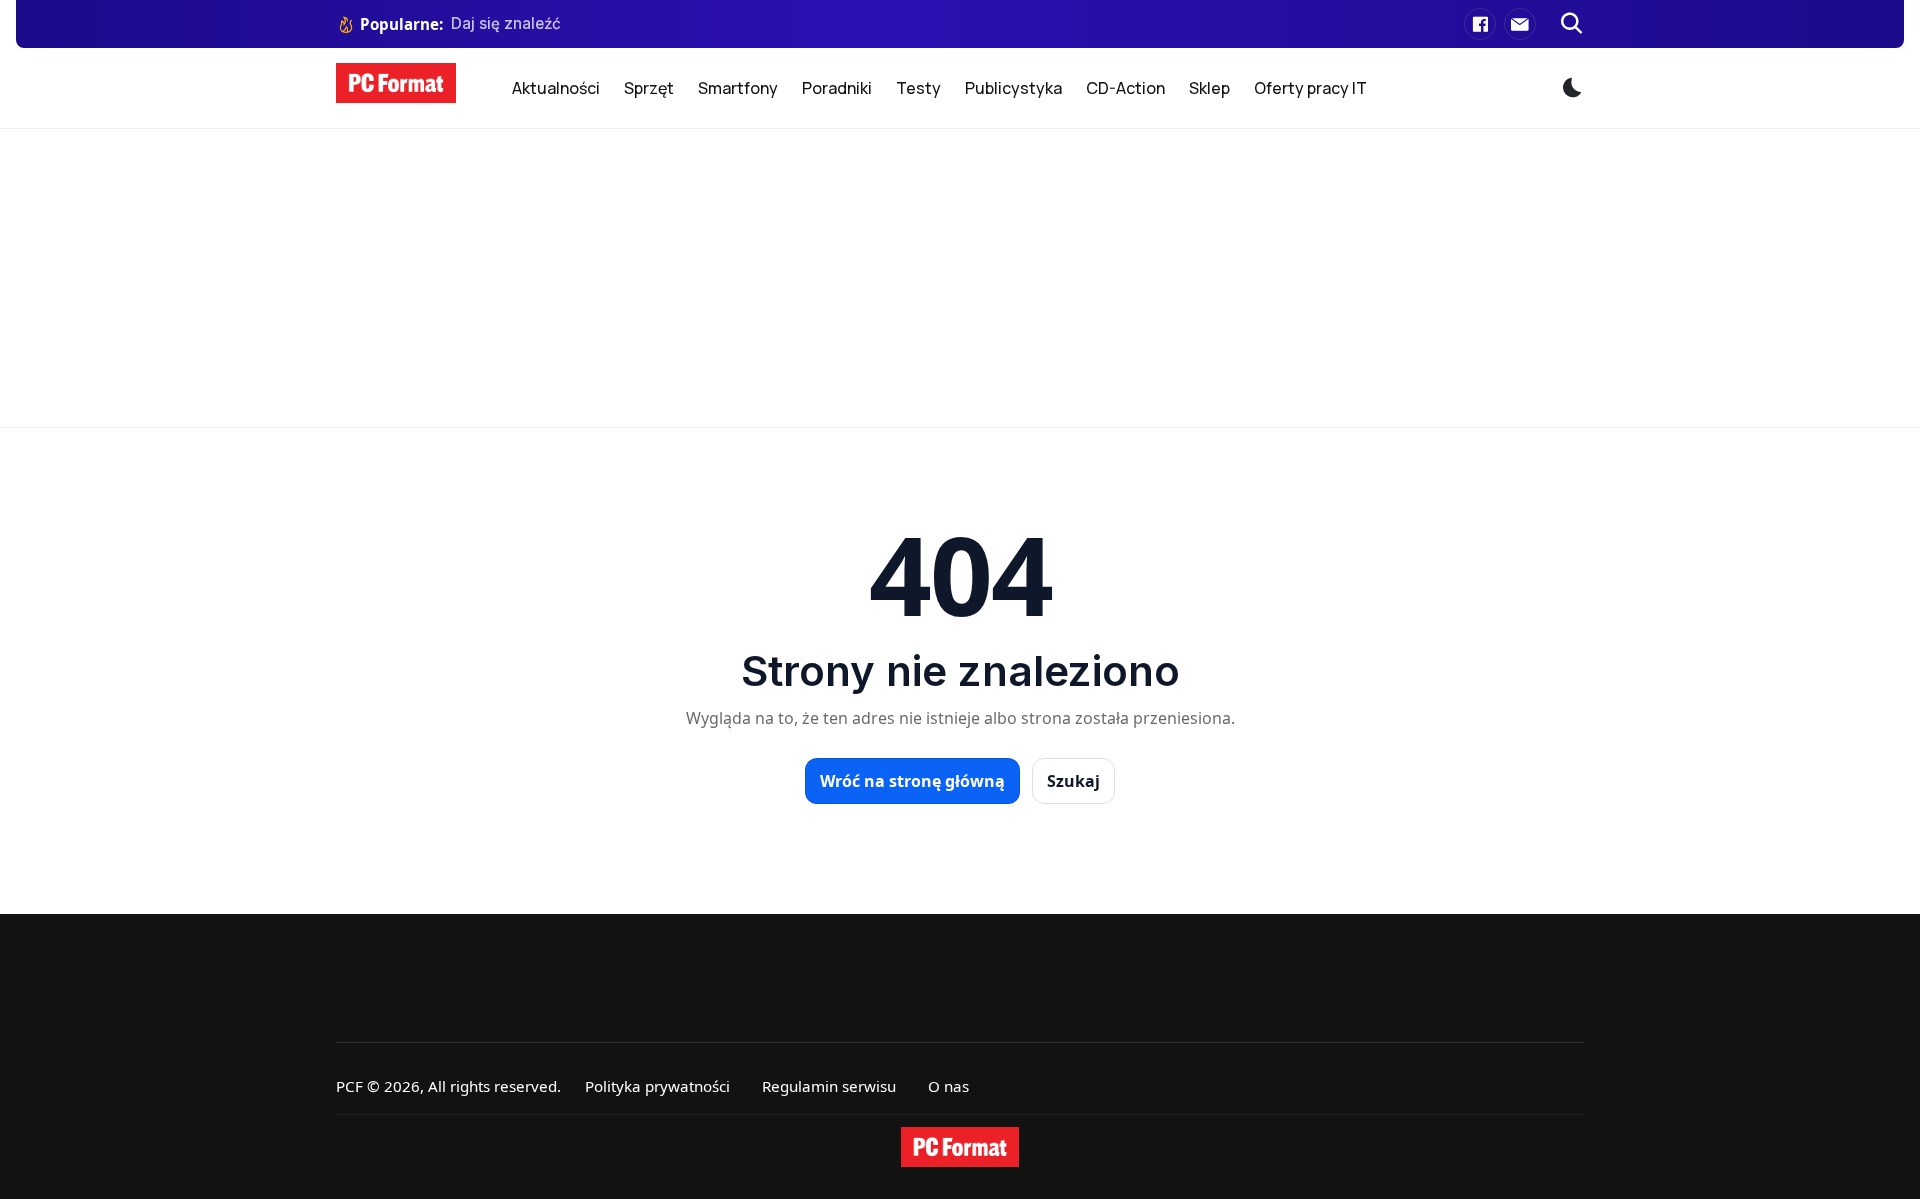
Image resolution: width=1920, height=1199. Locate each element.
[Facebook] (1480, 24)
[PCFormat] (960, 1147)
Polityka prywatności (657, 1086)
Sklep (1209, 88)
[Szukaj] (1572, 24)
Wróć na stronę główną (912, 781)
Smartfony (738, 88)
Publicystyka (1013, 88)
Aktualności (556, 88)
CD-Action (1125, 88)
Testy (918, 88)
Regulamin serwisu (829, 1086)
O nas (948, 1086)
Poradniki (837, 88)
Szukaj (1073, 781)
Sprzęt (649, 88)
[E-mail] (1520, 24)
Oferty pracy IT (1310, 88)
